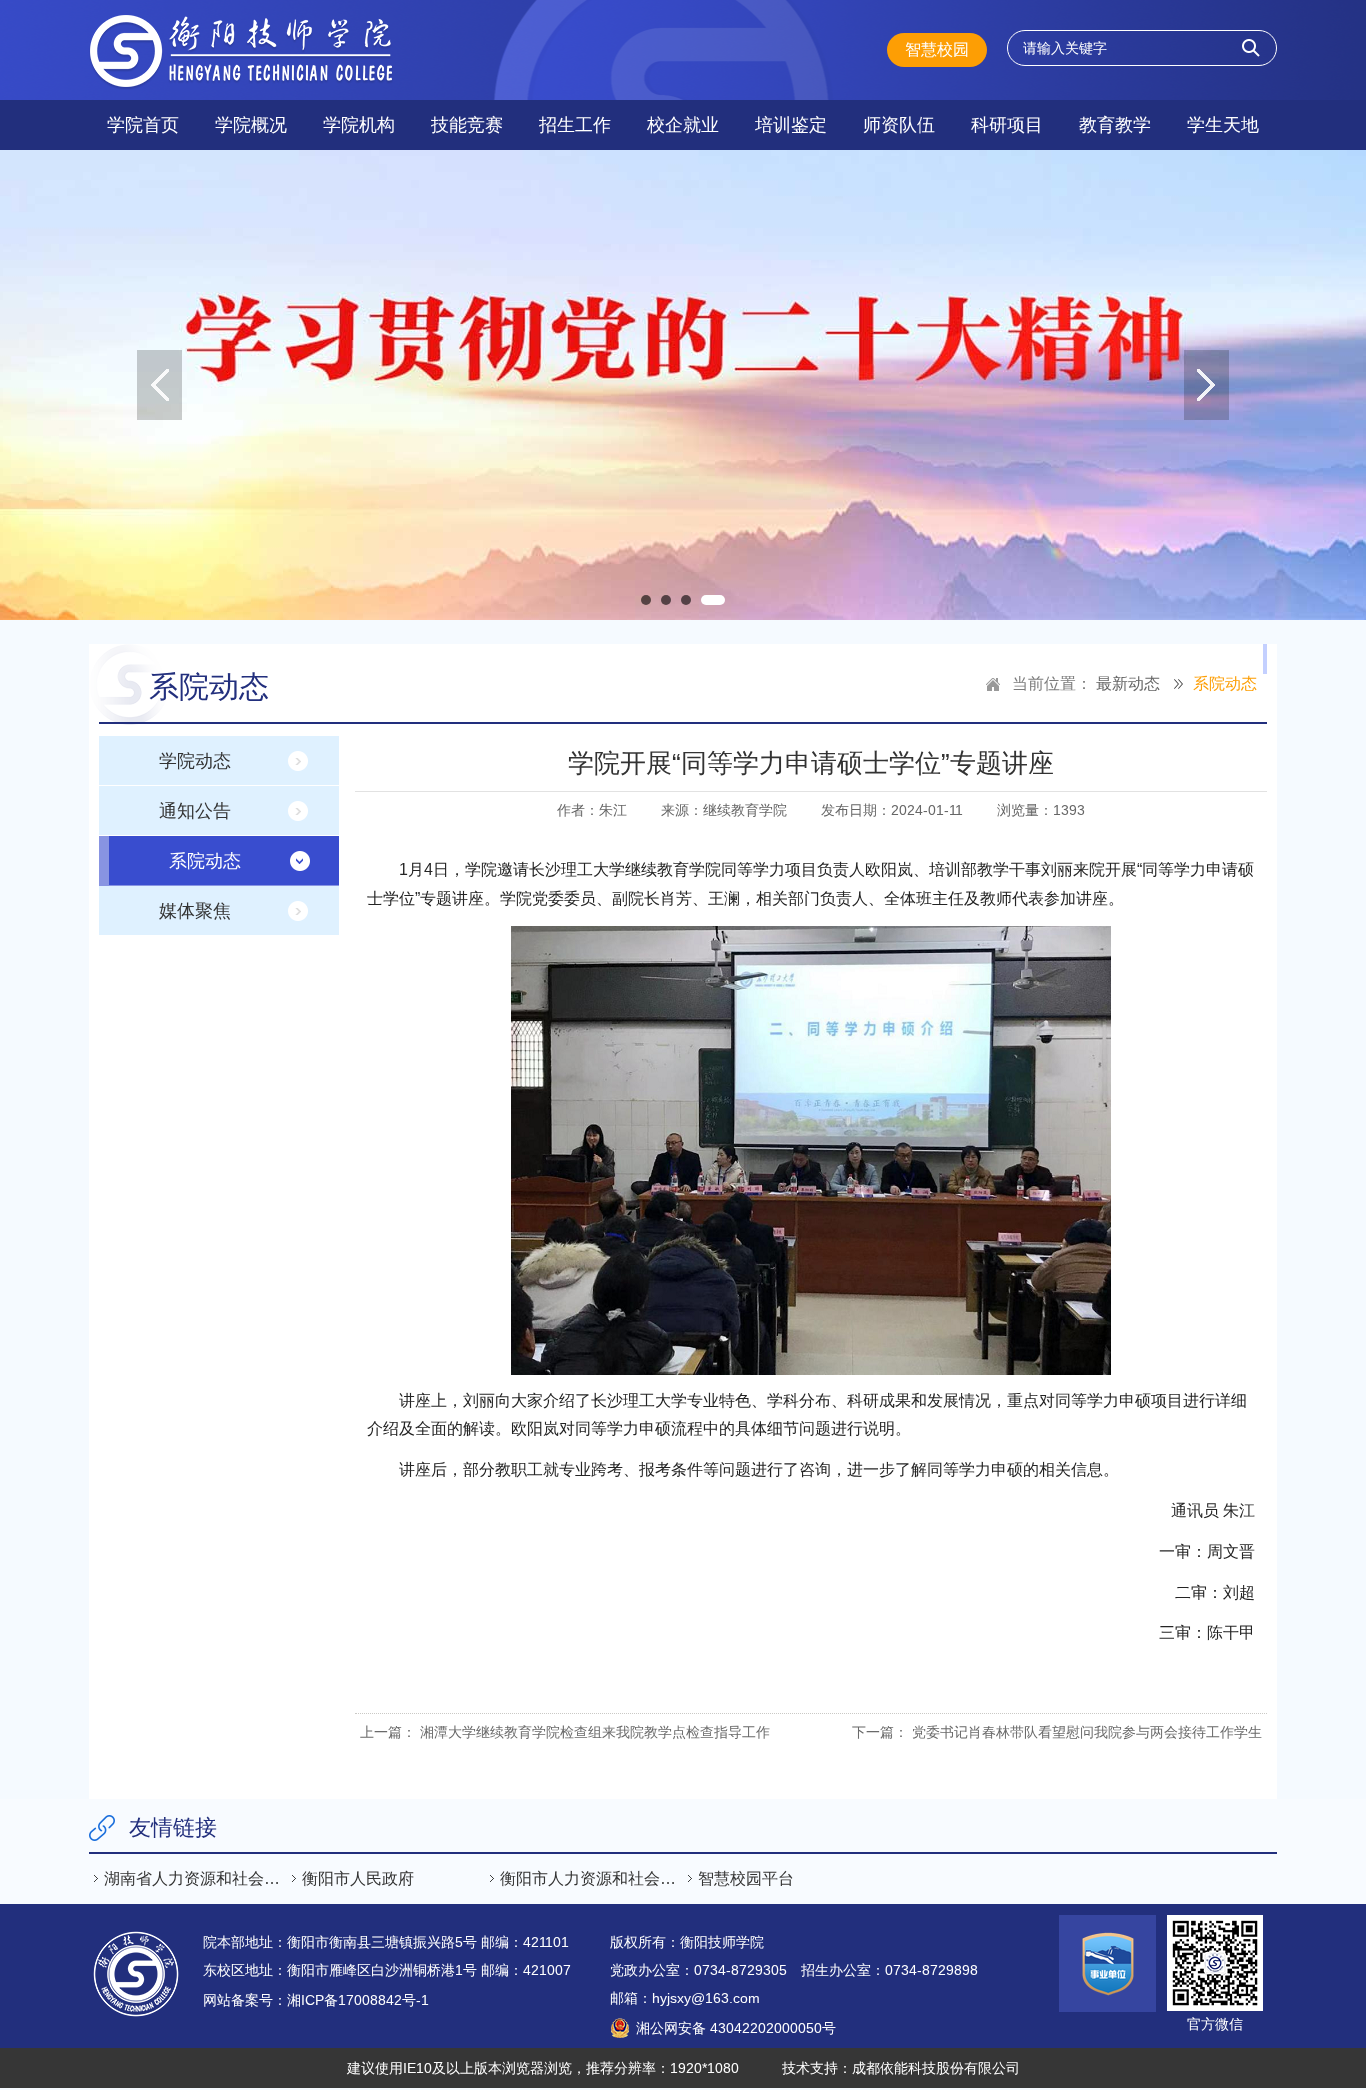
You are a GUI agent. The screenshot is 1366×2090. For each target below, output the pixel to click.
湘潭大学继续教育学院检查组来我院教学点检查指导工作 (595, 1732)
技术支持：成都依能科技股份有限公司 (901, 2068)
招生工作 (575, 125)
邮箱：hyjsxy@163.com (685, 1998)
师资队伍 (899, 125)
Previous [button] (159, 385)
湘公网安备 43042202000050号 (736, 2028)
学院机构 (359, 125)
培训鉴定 (791, 125)
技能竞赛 (467, 125)
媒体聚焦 (195, 911)
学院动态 (195, 761)
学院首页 (143, 125)
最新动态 (1128, 683)
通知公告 (195, 811)
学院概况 (251, 125)
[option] (683, 385)
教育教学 (1115, 125)
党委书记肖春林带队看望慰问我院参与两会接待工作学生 (1087, 1732)
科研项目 (1007, 125)
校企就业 (683, 125)
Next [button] (1206, 385)
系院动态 (1225, 683)
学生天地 (1223, 125)
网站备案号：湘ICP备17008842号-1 (316, 2000)
